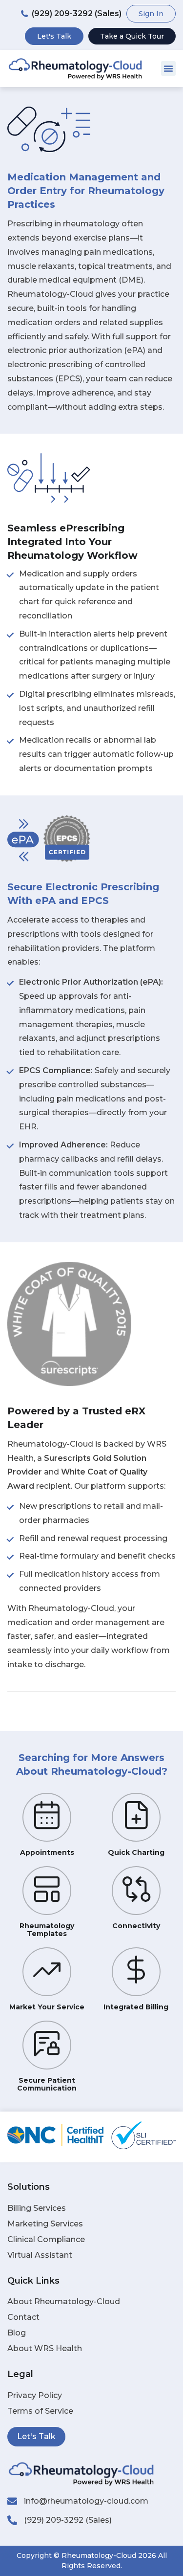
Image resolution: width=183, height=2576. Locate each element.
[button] (168, 68)
